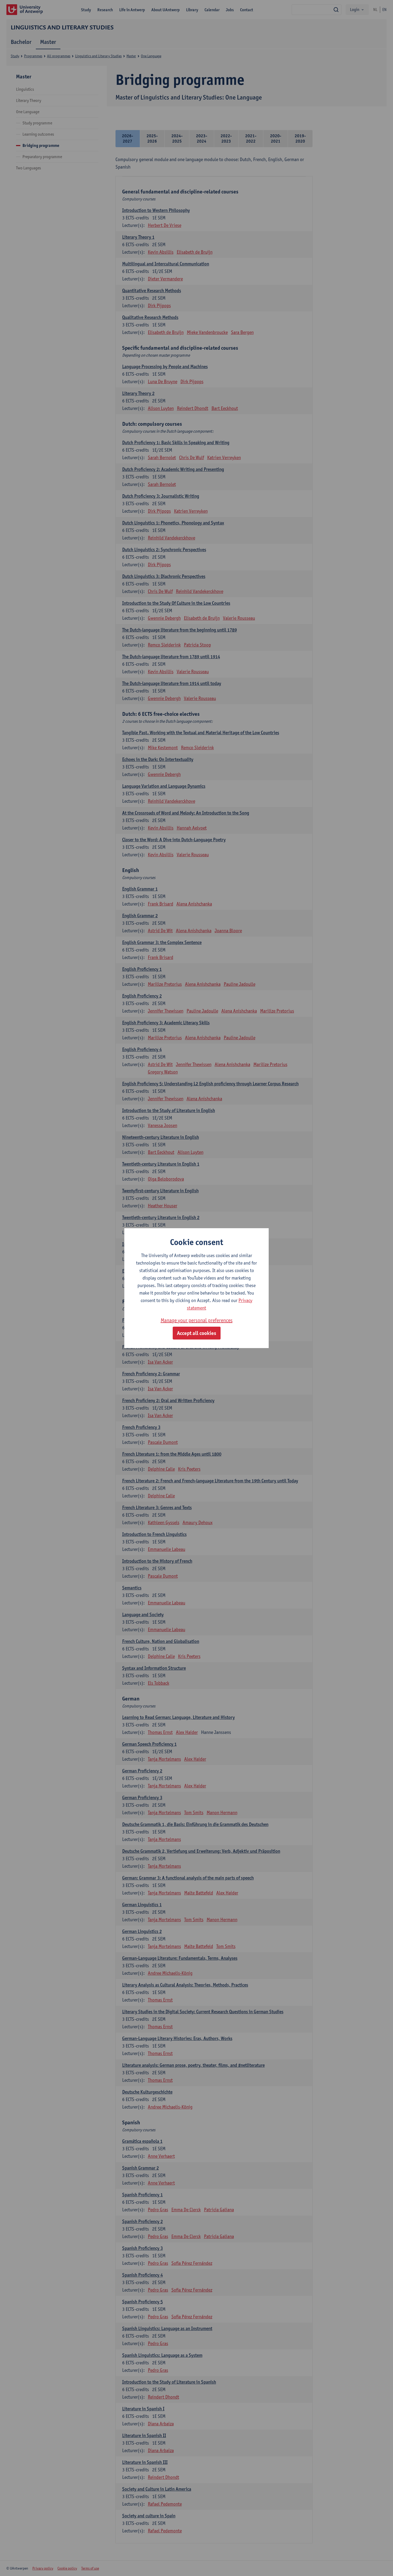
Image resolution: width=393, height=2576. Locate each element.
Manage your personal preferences (197, 1320)
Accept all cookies (197, 1333)
